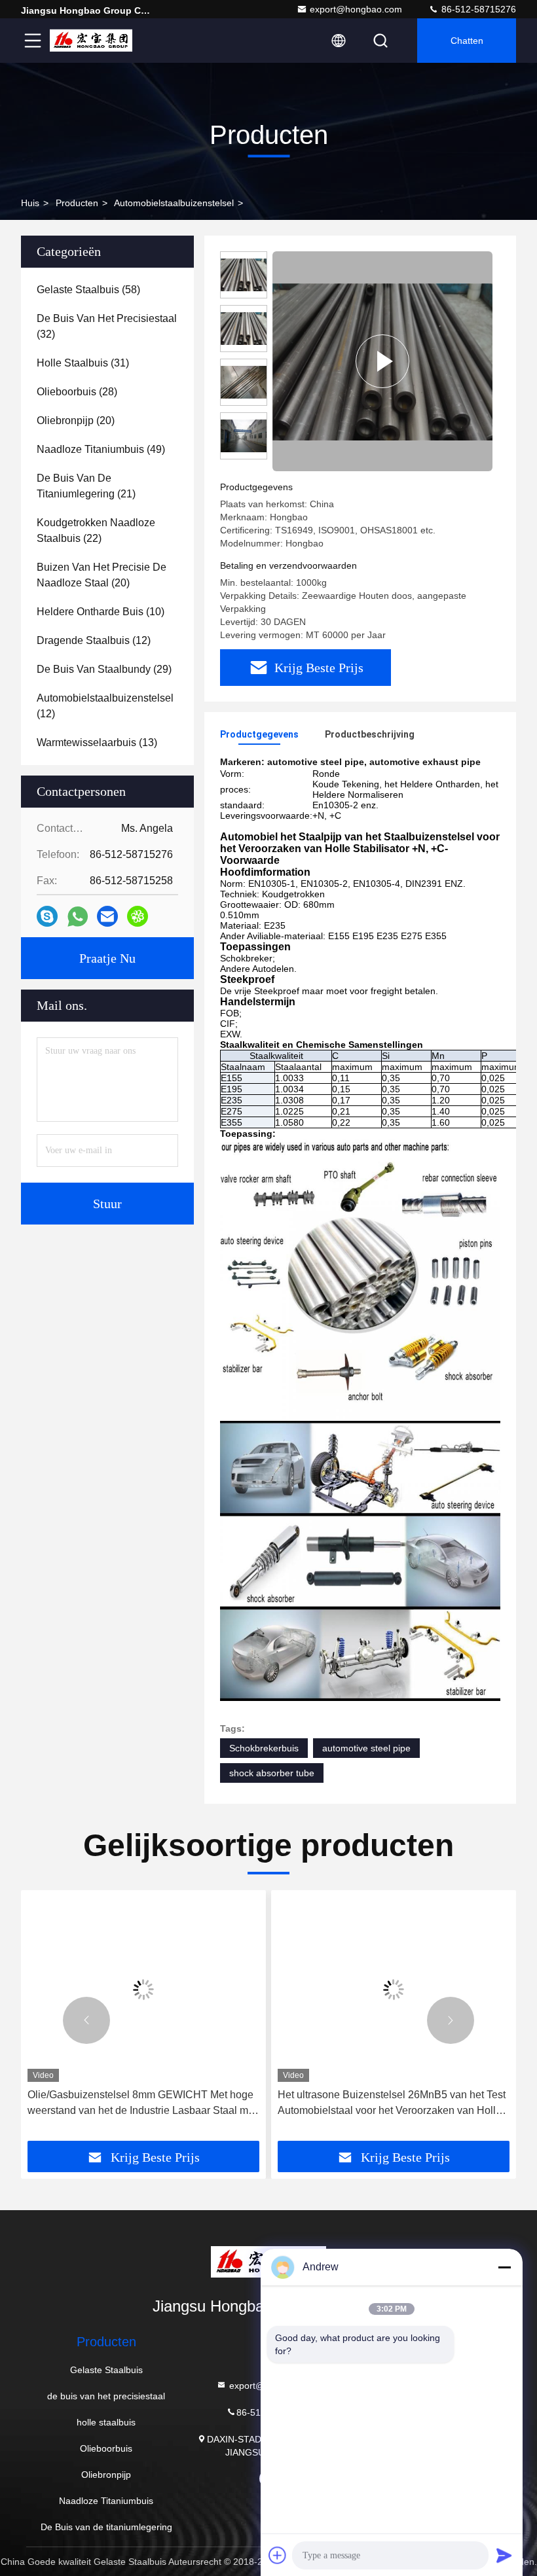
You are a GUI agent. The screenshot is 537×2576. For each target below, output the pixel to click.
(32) (107, 326)
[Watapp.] (78, 917)
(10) (101, 612)
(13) (97, 742)
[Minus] (504, 2267)
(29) (104, 669)
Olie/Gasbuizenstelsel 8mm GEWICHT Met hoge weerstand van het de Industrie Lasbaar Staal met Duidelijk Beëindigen (142, 2104)
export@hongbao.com (356, 9)
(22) (96, 530)
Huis (30, 203)
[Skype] (47, 916)
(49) (101, 449)
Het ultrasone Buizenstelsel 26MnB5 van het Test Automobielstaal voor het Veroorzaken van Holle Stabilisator (392, 2104)
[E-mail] (107, 916)
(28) (77, 392)
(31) (83, 363)
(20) (76, 420)
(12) (94, 640)
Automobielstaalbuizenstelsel (174, 203)
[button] (86, 2020)
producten (77, 203)
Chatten (467, 41)
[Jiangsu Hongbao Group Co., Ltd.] (91, 41)
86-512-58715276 (477, 9)
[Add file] (278, 2555)
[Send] (504, 2555)
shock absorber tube (272, 1773)
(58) (88, 290)
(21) (86, 486)
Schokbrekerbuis (264, 1748)
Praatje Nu (107, 958)
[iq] (138, 916)
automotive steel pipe (366, 1748)
